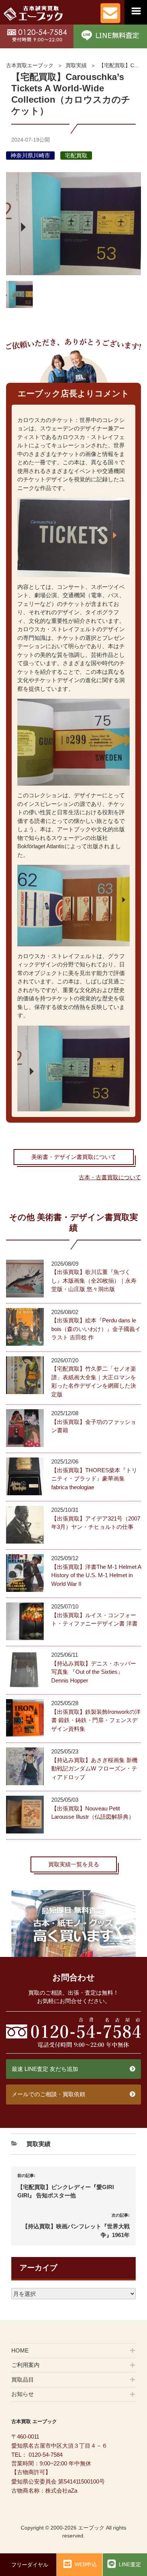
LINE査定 (130, 2564)
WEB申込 (86, 2564)
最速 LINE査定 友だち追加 (45, 2069)
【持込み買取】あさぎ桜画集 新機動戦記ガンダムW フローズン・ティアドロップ (94, 1769)
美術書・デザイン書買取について (74, 1157)
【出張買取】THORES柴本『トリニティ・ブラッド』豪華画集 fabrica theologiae (94, 1479)
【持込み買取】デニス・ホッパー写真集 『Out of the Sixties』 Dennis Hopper (94, 1672)
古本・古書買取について (110, 1177)
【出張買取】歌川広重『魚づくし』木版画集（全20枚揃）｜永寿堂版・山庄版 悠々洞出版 (94, 1280)
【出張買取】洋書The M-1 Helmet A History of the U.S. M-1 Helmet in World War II (96, 1575)
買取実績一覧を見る (74, 1864)
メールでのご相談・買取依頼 (48, 2094)
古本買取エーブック (30, 65)
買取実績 (76, 65)
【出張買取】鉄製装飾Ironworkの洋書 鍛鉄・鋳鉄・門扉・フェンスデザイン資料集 (96, 1720)
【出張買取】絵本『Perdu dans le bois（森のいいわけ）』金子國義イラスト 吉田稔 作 (96, 1329)
